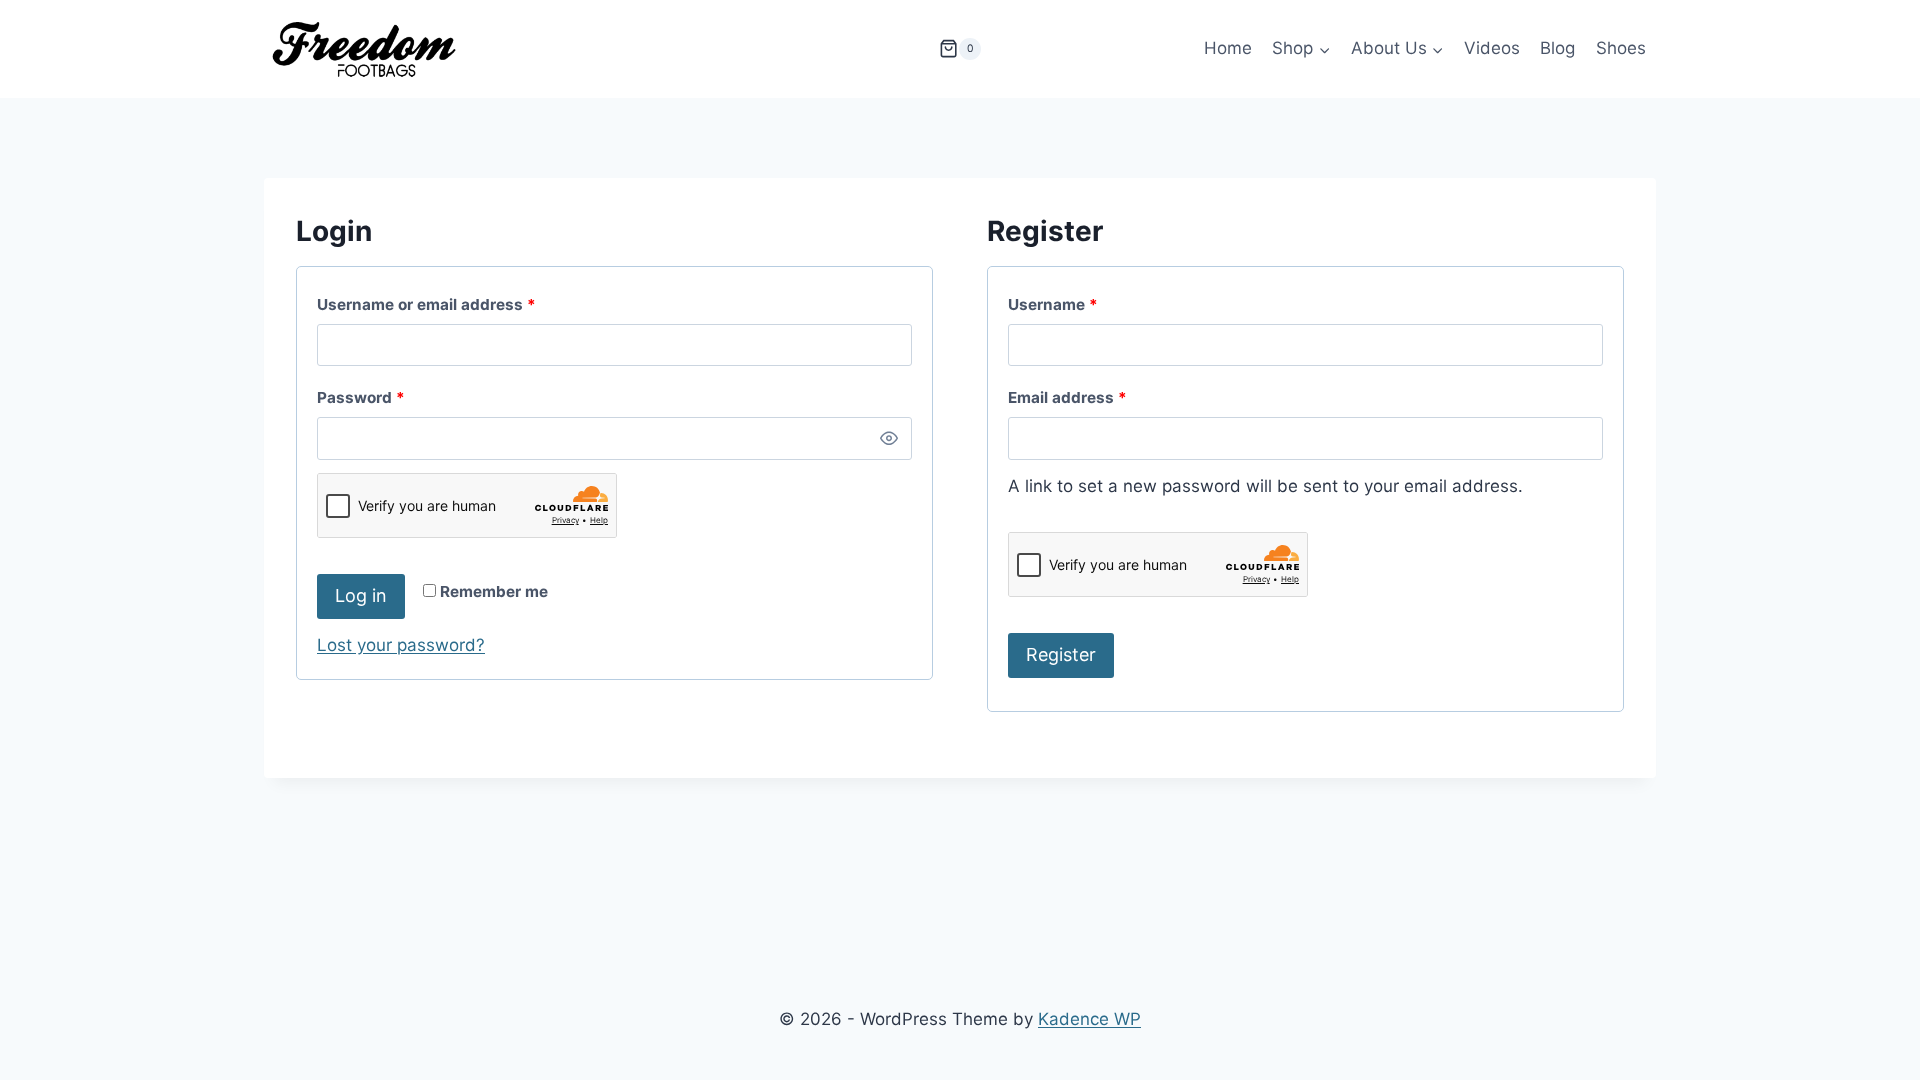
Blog (1557, 48)
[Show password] (889, 438)
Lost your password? (401, 645)
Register (1061, 654)
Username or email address (460, 304)
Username (1086, 304)
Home (1228, 48)
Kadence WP (1089, 1019)
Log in (361, 595)
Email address (1101, 397)
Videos (1492, 48)
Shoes (1621, 48)
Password (394, 397)
